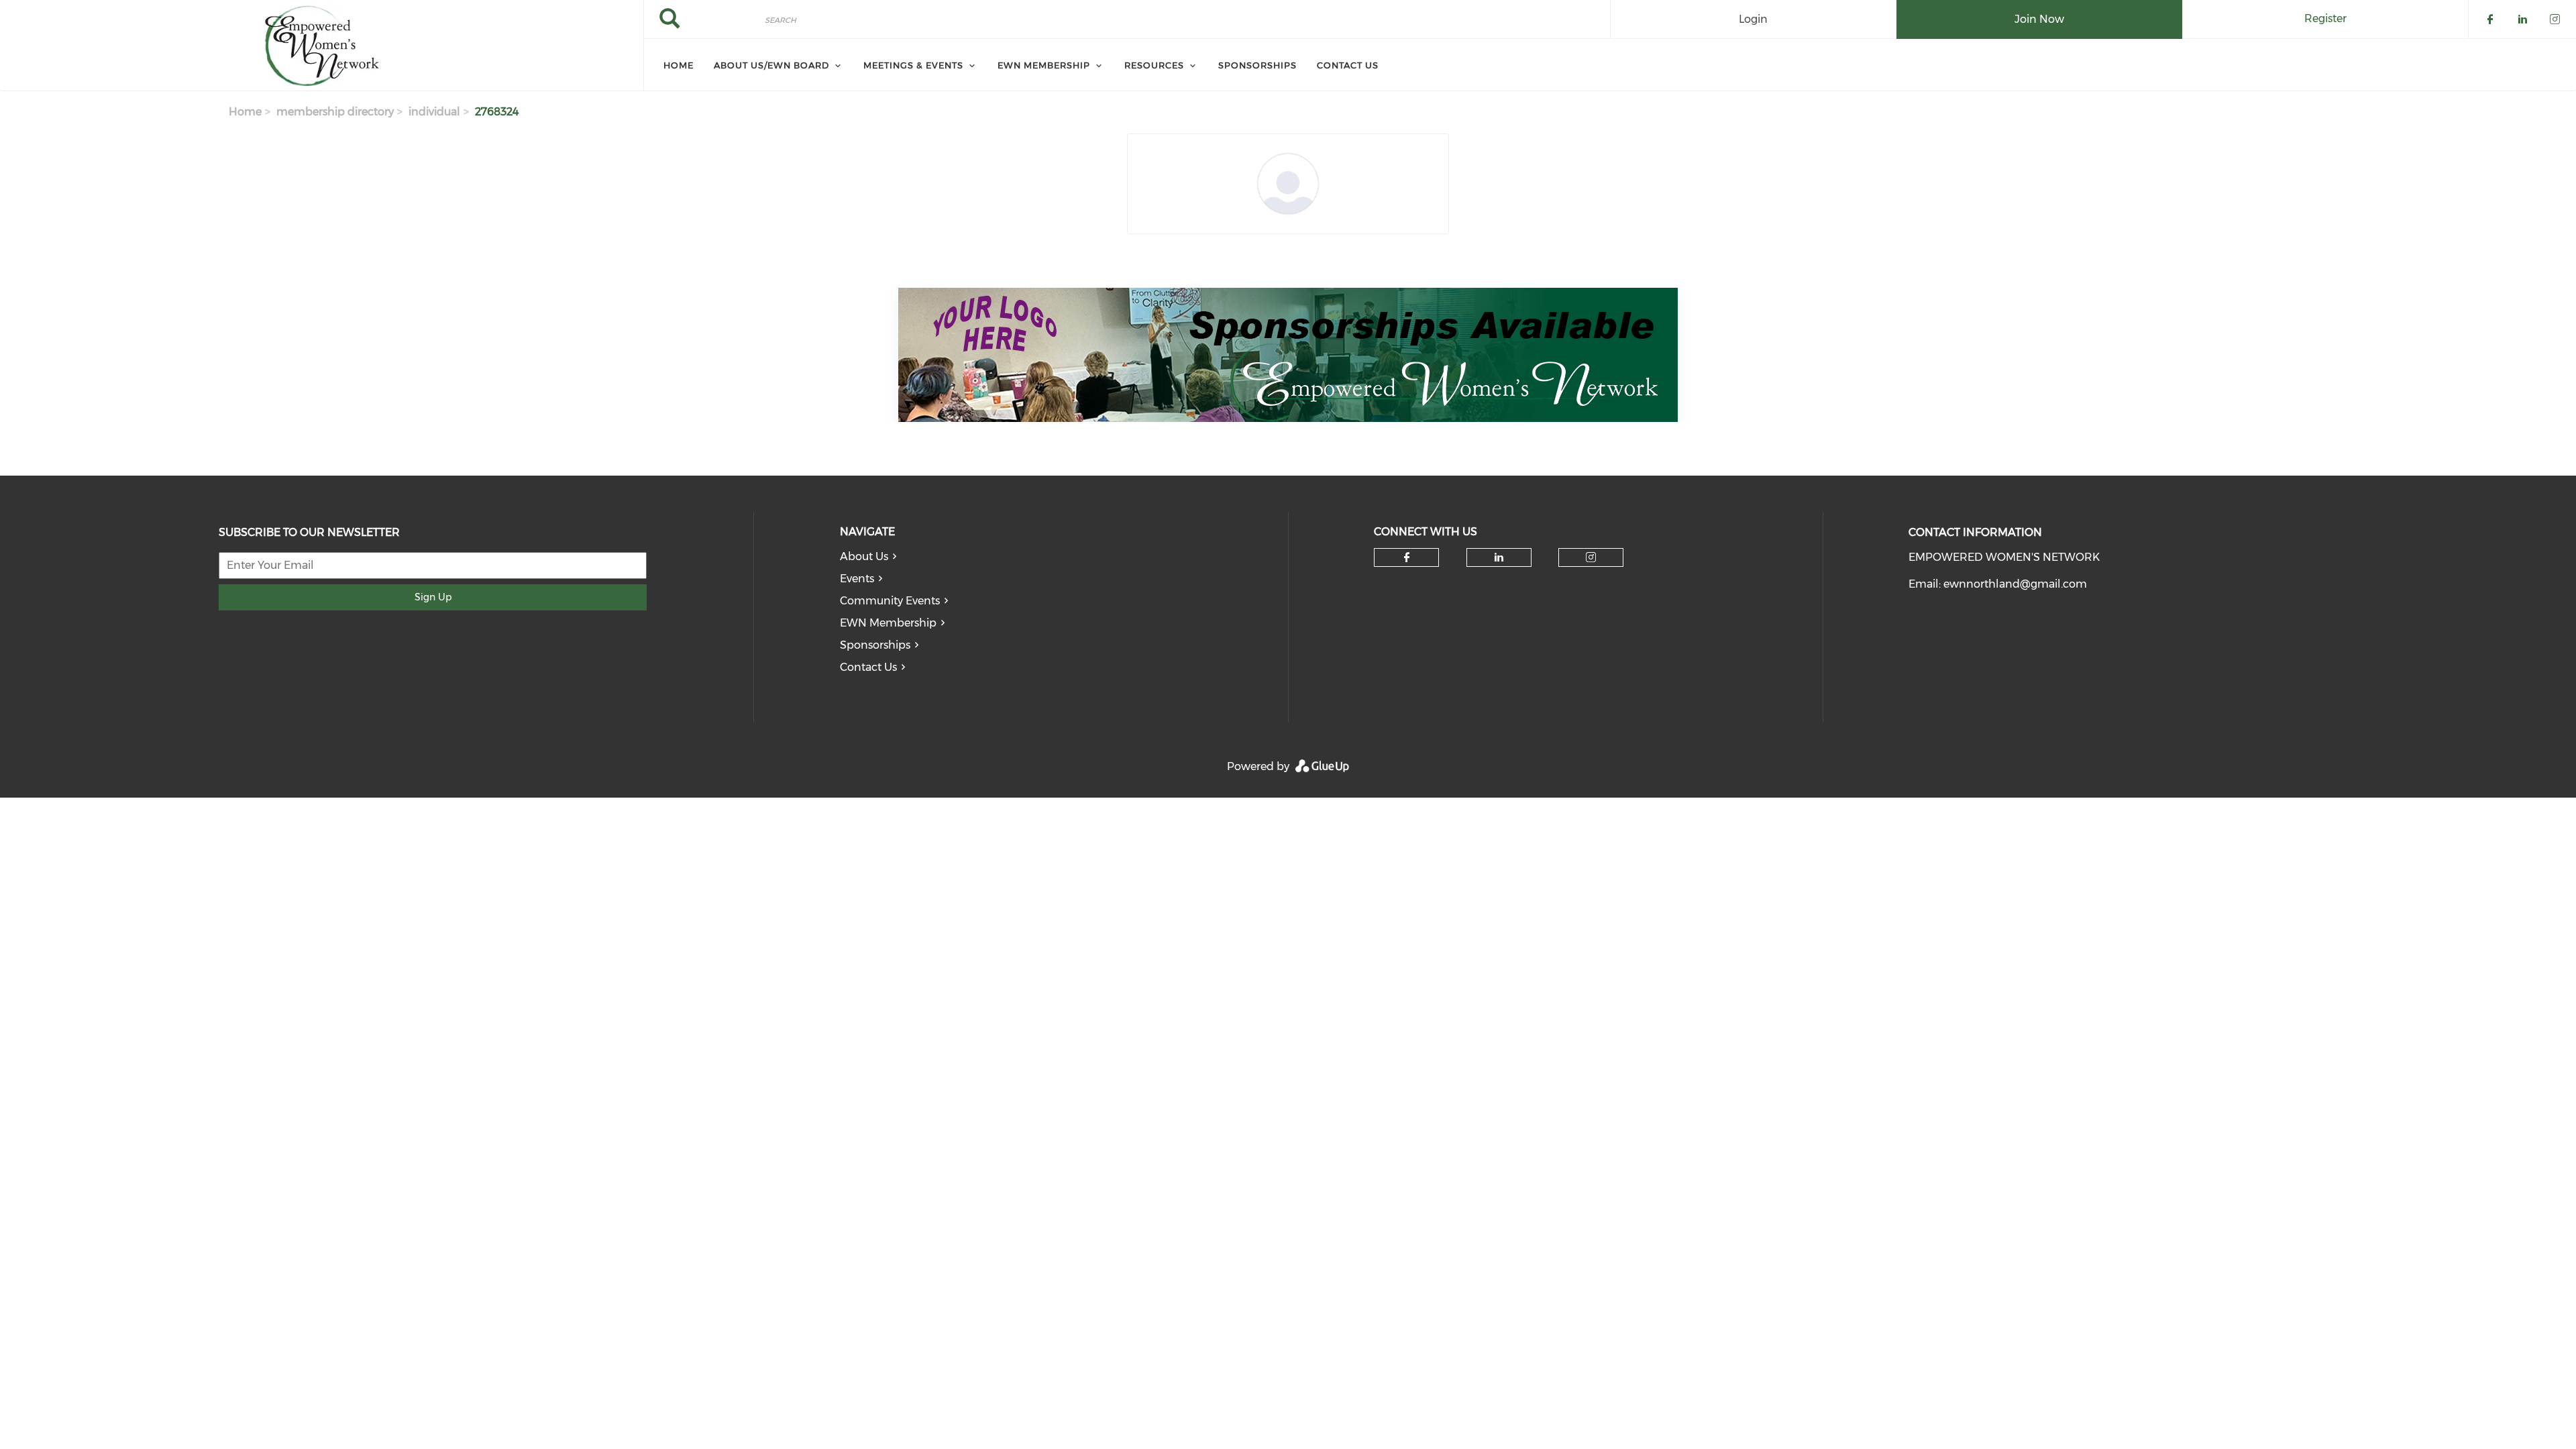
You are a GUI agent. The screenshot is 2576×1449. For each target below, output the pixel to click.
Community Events (890, 601)
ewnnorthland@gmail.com (2015, 584)
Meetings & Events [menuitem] (913, 65)
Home (245, 112)
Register (2325, 18)
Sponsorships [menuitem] (1257, 65)
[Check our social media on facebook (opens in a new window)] (1407, 557)
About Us (864, 556)
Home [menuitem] (679, 65)
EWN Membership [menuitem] (1044, 65)
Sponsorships (875, 645)
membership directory (335, 112)
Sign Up (433, 597)
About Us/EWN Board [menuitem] (771, 65)
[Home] (322, 46)
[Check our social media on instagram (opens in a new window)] (1591, 557)
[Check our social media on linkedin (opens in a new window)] (1499, 557)
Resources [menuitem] (1154, 65)
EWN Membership (888, 623)
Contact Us (868, 667)
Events (857, 579)
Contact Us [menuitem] (1348, 65)
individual (434, 112)
